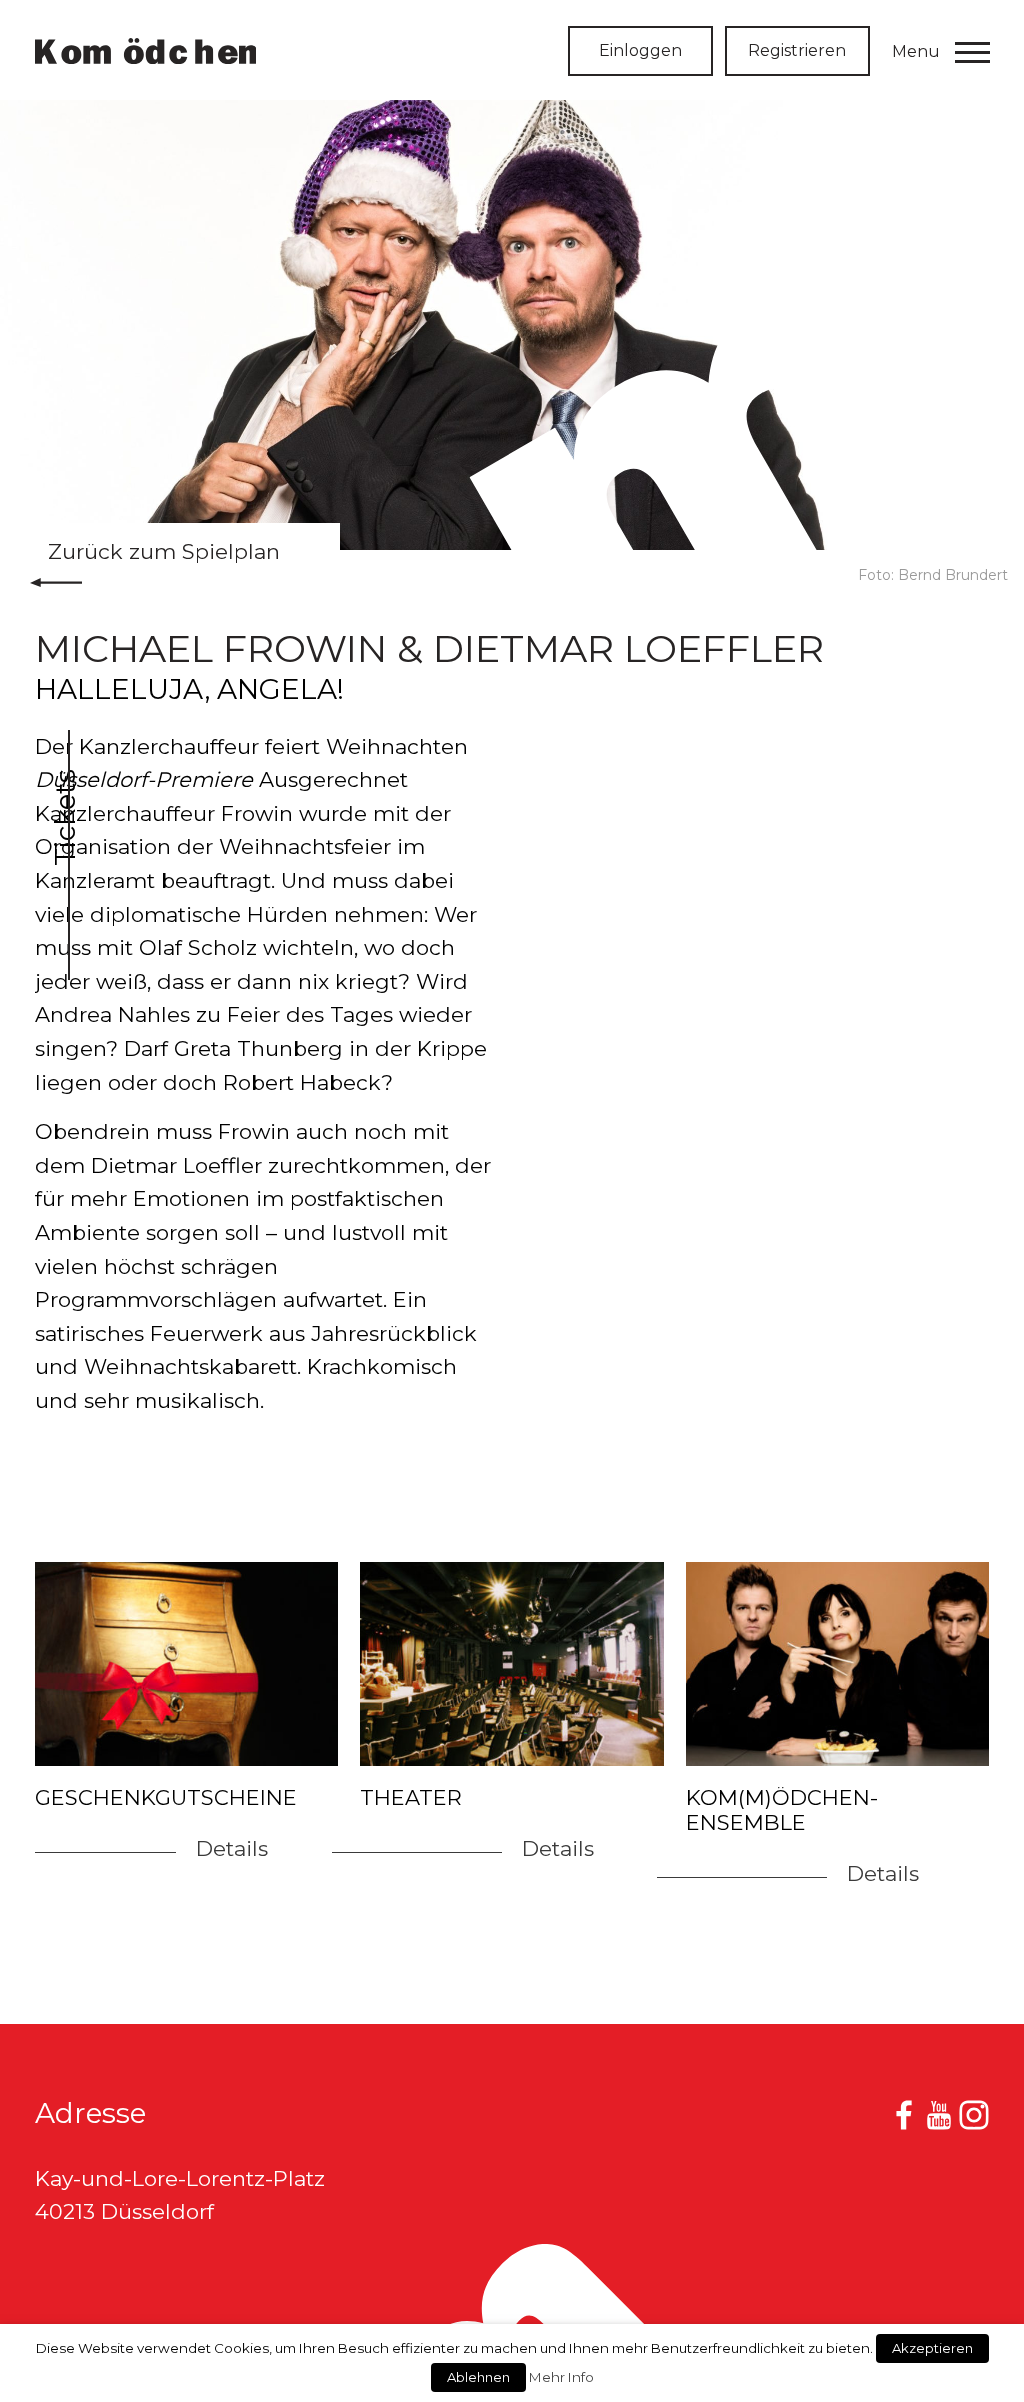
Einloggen (640, 50)
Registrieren (797, 50)
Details (232, 1848)
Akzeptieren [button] (932, 2348)
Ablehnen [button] (478, 2377)
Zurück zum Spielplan (164, 551)
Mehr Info (561, 2377)
